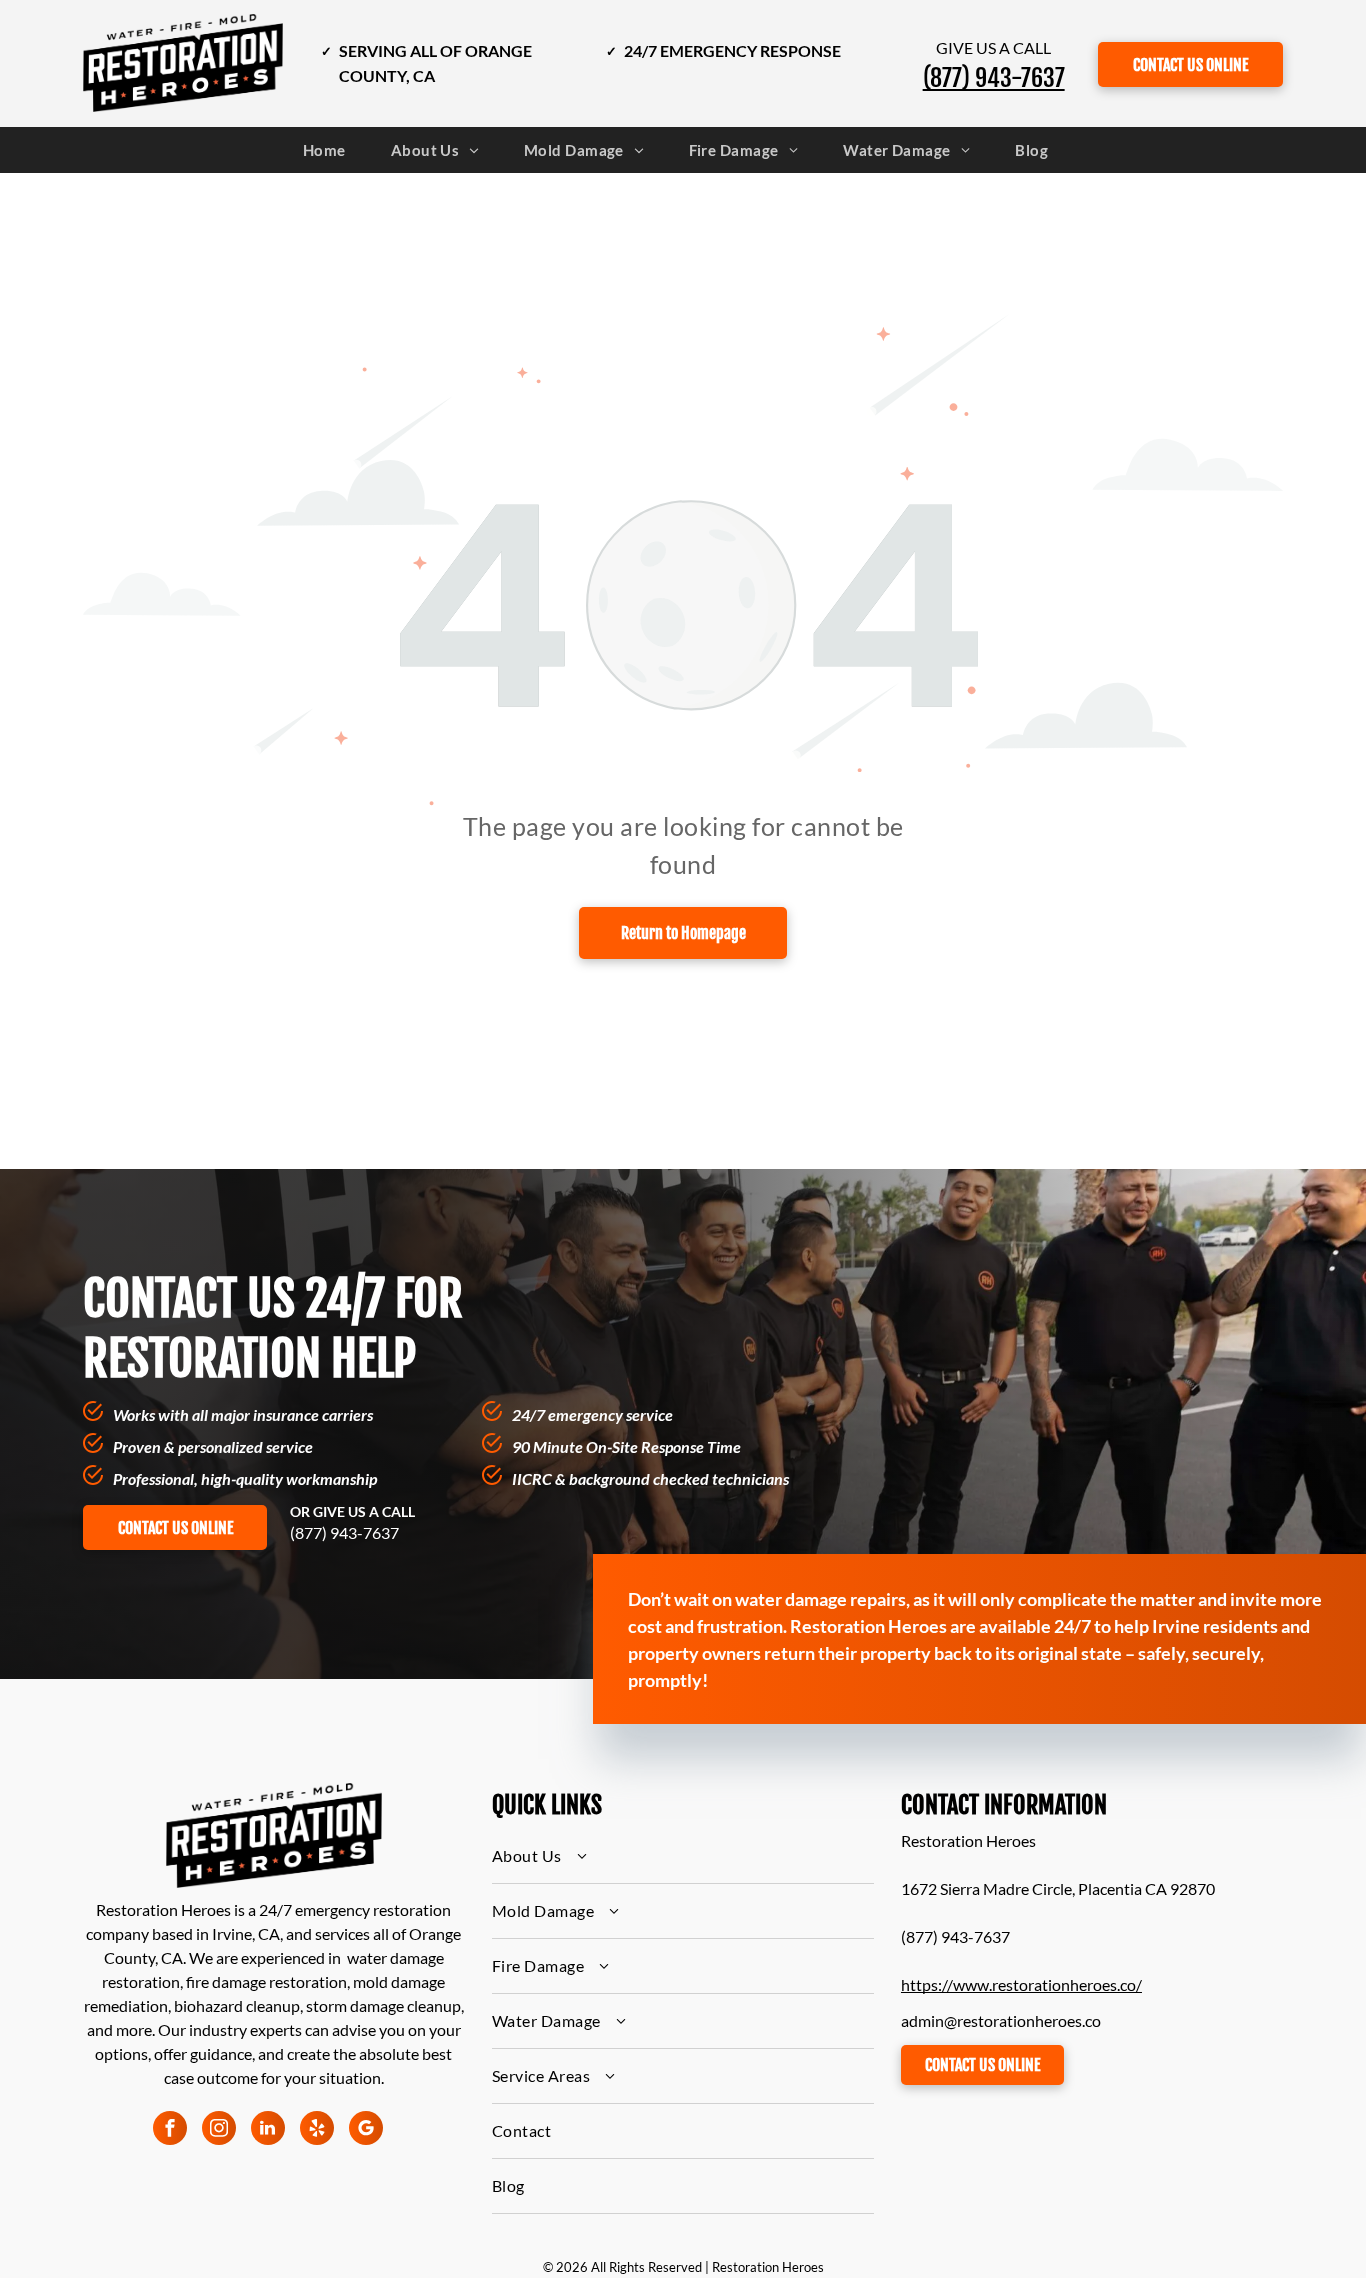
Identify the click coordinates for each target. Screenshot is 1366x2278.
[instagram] (219, 2130)
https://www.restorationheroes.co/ (1021, 1984)
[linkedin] (268, 2130)
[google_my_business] (366, 2130)
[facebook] (170, 2130)
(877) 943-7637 (344, 1532)
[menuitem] (332, 150)
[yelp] (317, 2130)
